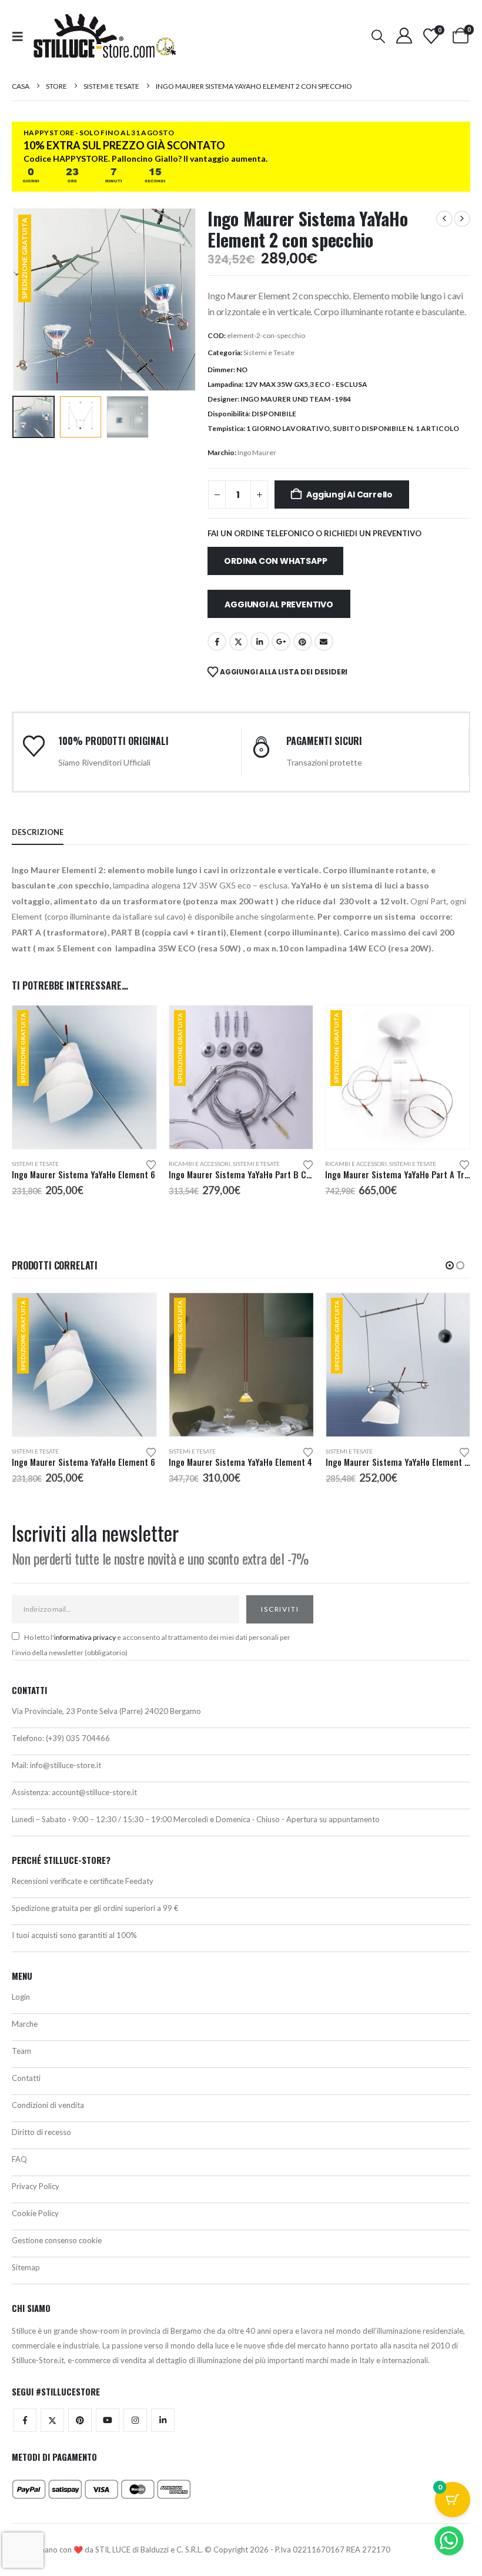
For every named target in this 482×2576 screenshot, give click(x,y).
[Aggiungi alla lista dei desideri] (151, 1164)
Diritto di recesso (41, 2132)
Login (21, 1997)
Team (21, 2051)
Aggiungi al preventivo (279, 604)
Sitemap (26, 2267)
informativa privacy (85, 1637)
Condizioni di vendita (48, 2105)
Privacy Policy (36, 2186)
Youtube (108, 2420)
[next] (462, 219)
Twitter (52, 2420)
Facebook (217, 642)
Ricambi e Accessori (200, 1164)
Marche (25, 2024)
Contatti (26, 2078)
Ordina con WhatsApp (275, 561)
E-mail (324, 642)
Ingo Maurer (257, 452)
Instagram (135, 2420)
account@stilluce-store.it (94, 1792)
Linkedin (163, 2420)
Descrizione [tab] (38, 832)
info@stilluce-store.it (66, 1765)
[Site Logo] (105, 36)
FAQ (19, 2159)
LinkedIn (260, 642)
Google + (281, 642)
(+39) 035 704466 (78, 1738)
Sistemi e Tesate (269, 353)
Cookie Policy (35, 2213)
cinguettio (239, 642)
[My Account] (404, 36)
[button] (21, 36)
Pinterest (303, 642)
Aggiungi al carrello (349, 495)
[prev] (444, 219)
